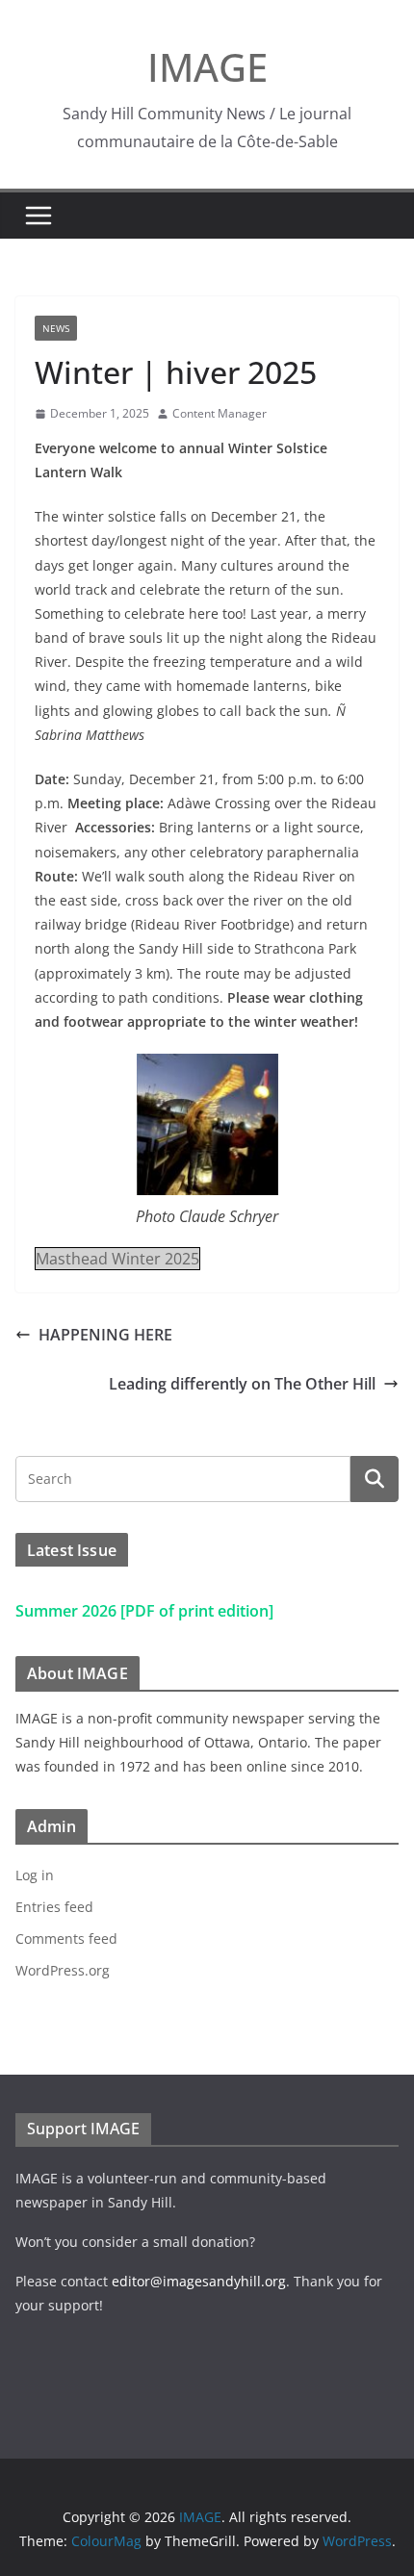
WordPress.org (63, 1970)
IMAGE (207, 67)
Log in (35, 1875)
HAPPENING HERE (105, 1335)
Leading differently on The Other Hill (242, 1384)
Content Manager (220, 413)
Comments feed (66, 1938)
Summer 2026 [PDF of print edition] (144, 1611)
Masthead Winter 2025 (117, 1259)
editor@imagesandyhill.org (199, 2281)
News (56, 328)
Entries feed (54, 1907)
